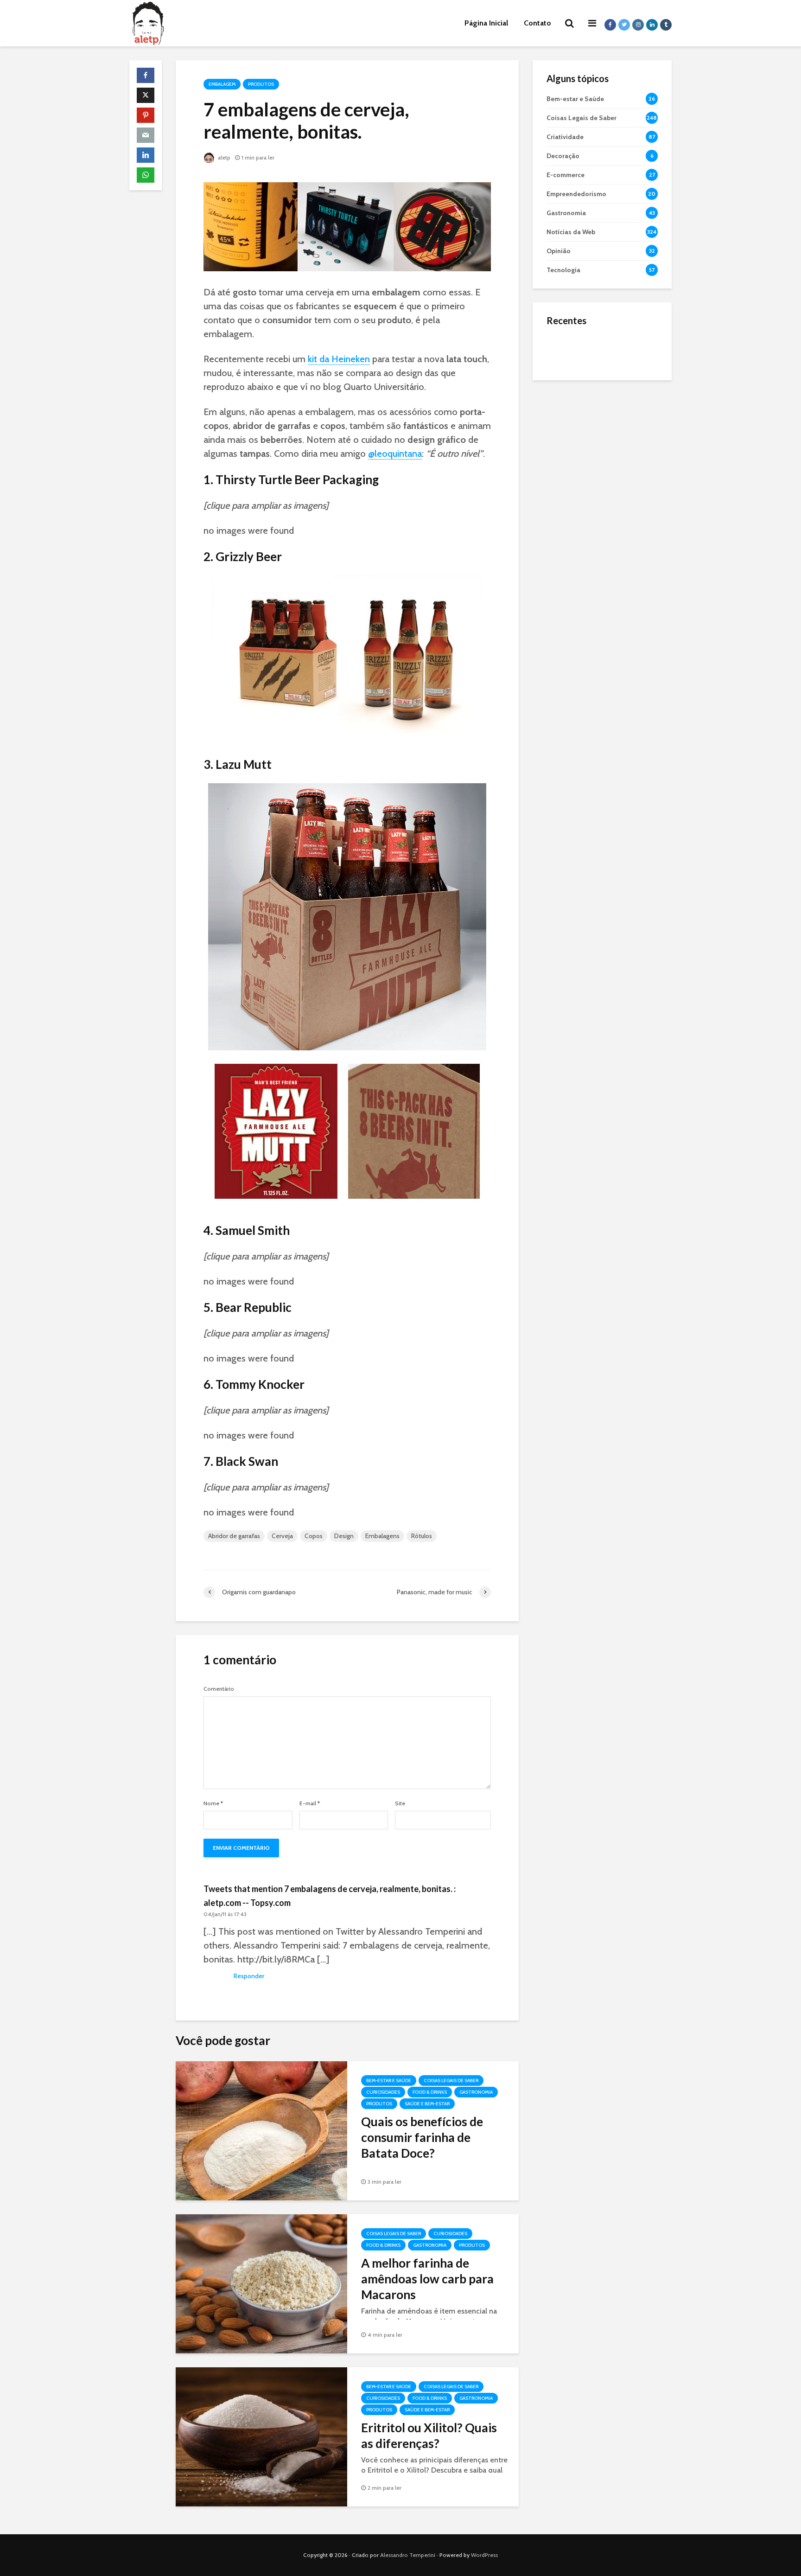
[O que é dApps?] (565, 350)
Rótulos (422, 1536)
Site (400, 1803)
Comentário (219, 1689)
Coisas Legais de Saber (451, 2081)
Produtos (261, 84)
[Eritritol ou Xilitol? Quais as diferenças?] (261, 2436)
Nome (213, 1803)
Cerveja (282, 1536)
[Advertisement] (602, 533)
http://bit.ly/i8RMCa (276, 1959)
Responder (249, 1976)
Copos (314, 1536)
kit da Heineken (339, 359)
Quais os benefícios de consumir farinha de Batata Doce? (422, 2137)
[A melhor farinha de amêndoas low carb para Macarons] (261, 2283)
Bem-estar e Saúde (389, 2081)
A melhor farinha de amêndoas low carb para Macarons (427, 2279)
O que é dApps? (614, 341)
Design (344, 1536)
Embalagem (222, 84)
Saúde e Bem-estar (427, 2104)
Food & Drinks (430, 2092)
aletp (223, 157)
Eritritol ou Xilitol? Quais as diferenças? (429, 2435)
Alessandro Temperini (408, 2555)
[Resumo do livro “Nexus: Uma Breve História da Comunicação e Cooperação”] (565, 387)
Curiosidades (383, 2092)
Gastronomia (476, 2092)
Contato (537, 23)
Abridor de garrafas (234, 1536)
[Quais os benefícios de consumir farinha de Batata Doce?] (261, 2130)
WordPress (484, 2555)
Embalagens (382, 1536)
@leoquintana (395, 454)
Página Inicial (486, 23)
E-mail (310, 1803)
